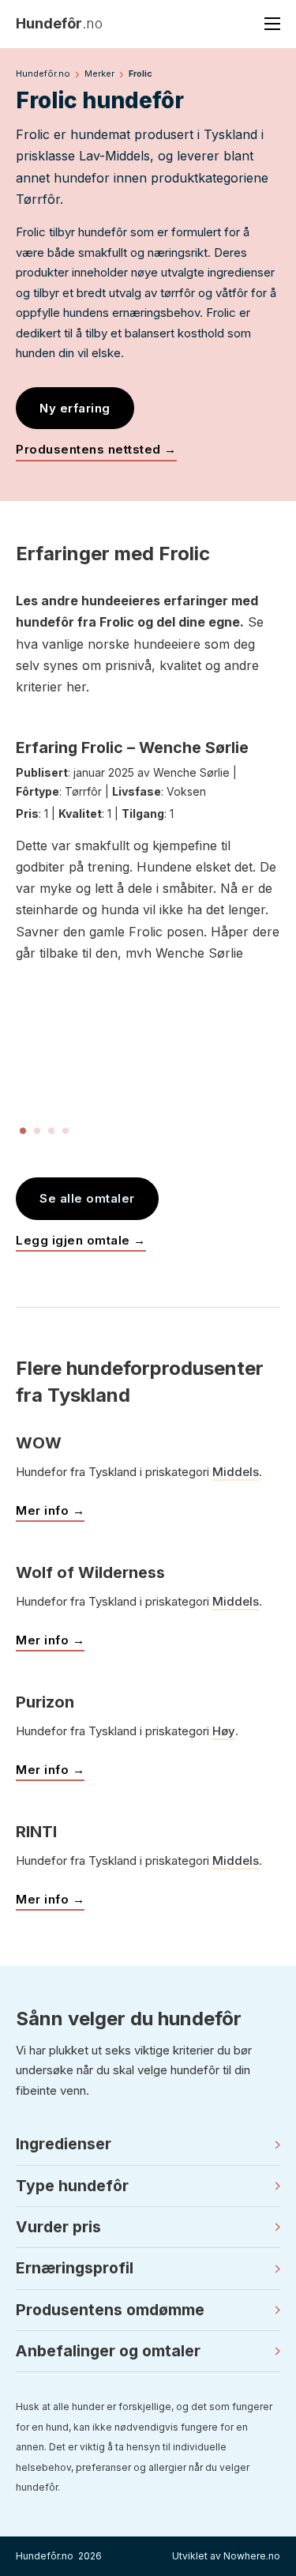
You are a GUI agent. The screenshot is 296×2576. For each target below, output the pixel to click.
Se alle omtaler (87, 1198)
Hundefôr (59, 23)
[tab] (23, 1131)
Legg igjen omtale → (81, 1240)
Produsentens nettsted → (96, 449)
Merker (99, 73)
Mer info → (50, 1510)
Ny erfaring (75, 408)
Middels (236, 1472)
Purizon (45, 1702)
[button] (148, 2145)
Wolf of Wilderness (90, 1572)
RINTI (36, 1832)
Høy (224, 1731)
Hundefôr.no (43, 73)
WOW (39, 1443)
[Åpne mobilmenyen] (272, 24)
